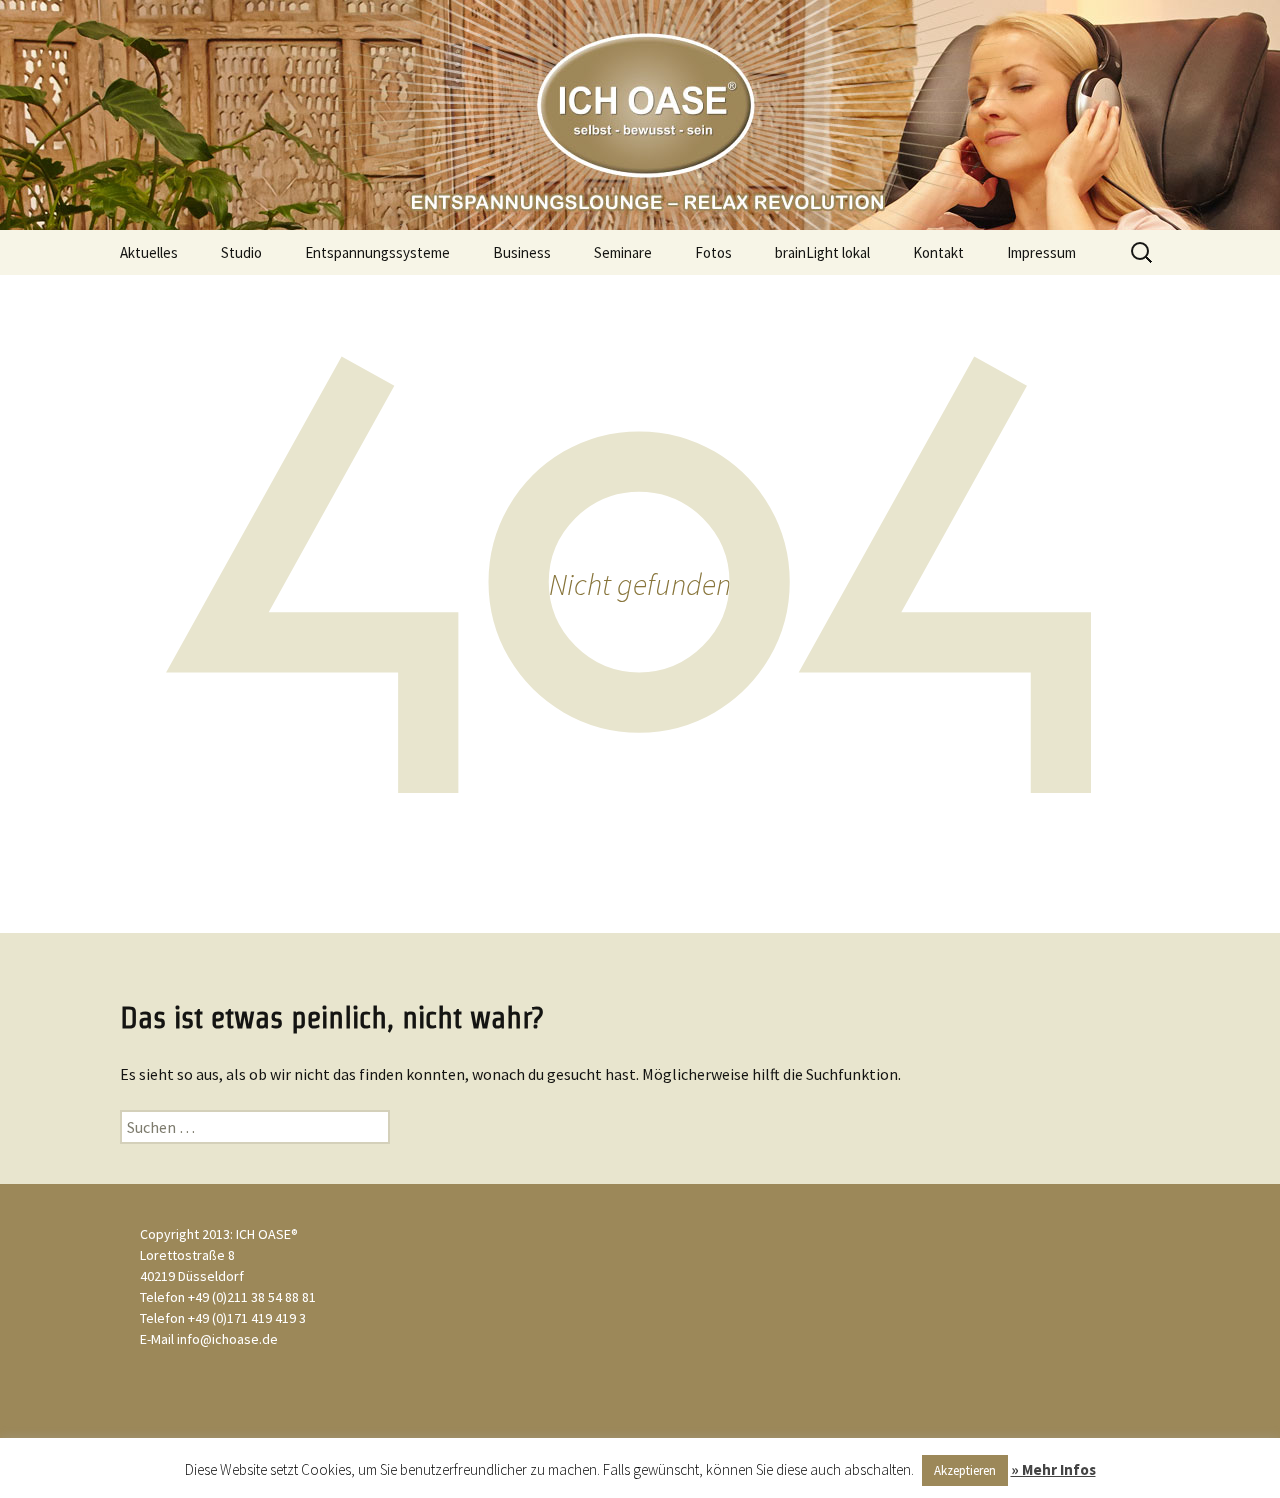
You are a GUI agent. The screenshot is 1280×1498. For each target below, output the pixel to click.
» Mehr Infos (1053, 1469)
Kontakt (938, 252)
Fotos (713, 252)
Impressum (1041, 252)
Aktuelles (149, 252)
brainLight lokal (822, 252)
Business (522, 252)
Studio (241, 252)
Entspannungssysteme (377, 252)
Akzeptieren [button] (965, 1470)
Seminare (623, 252)
